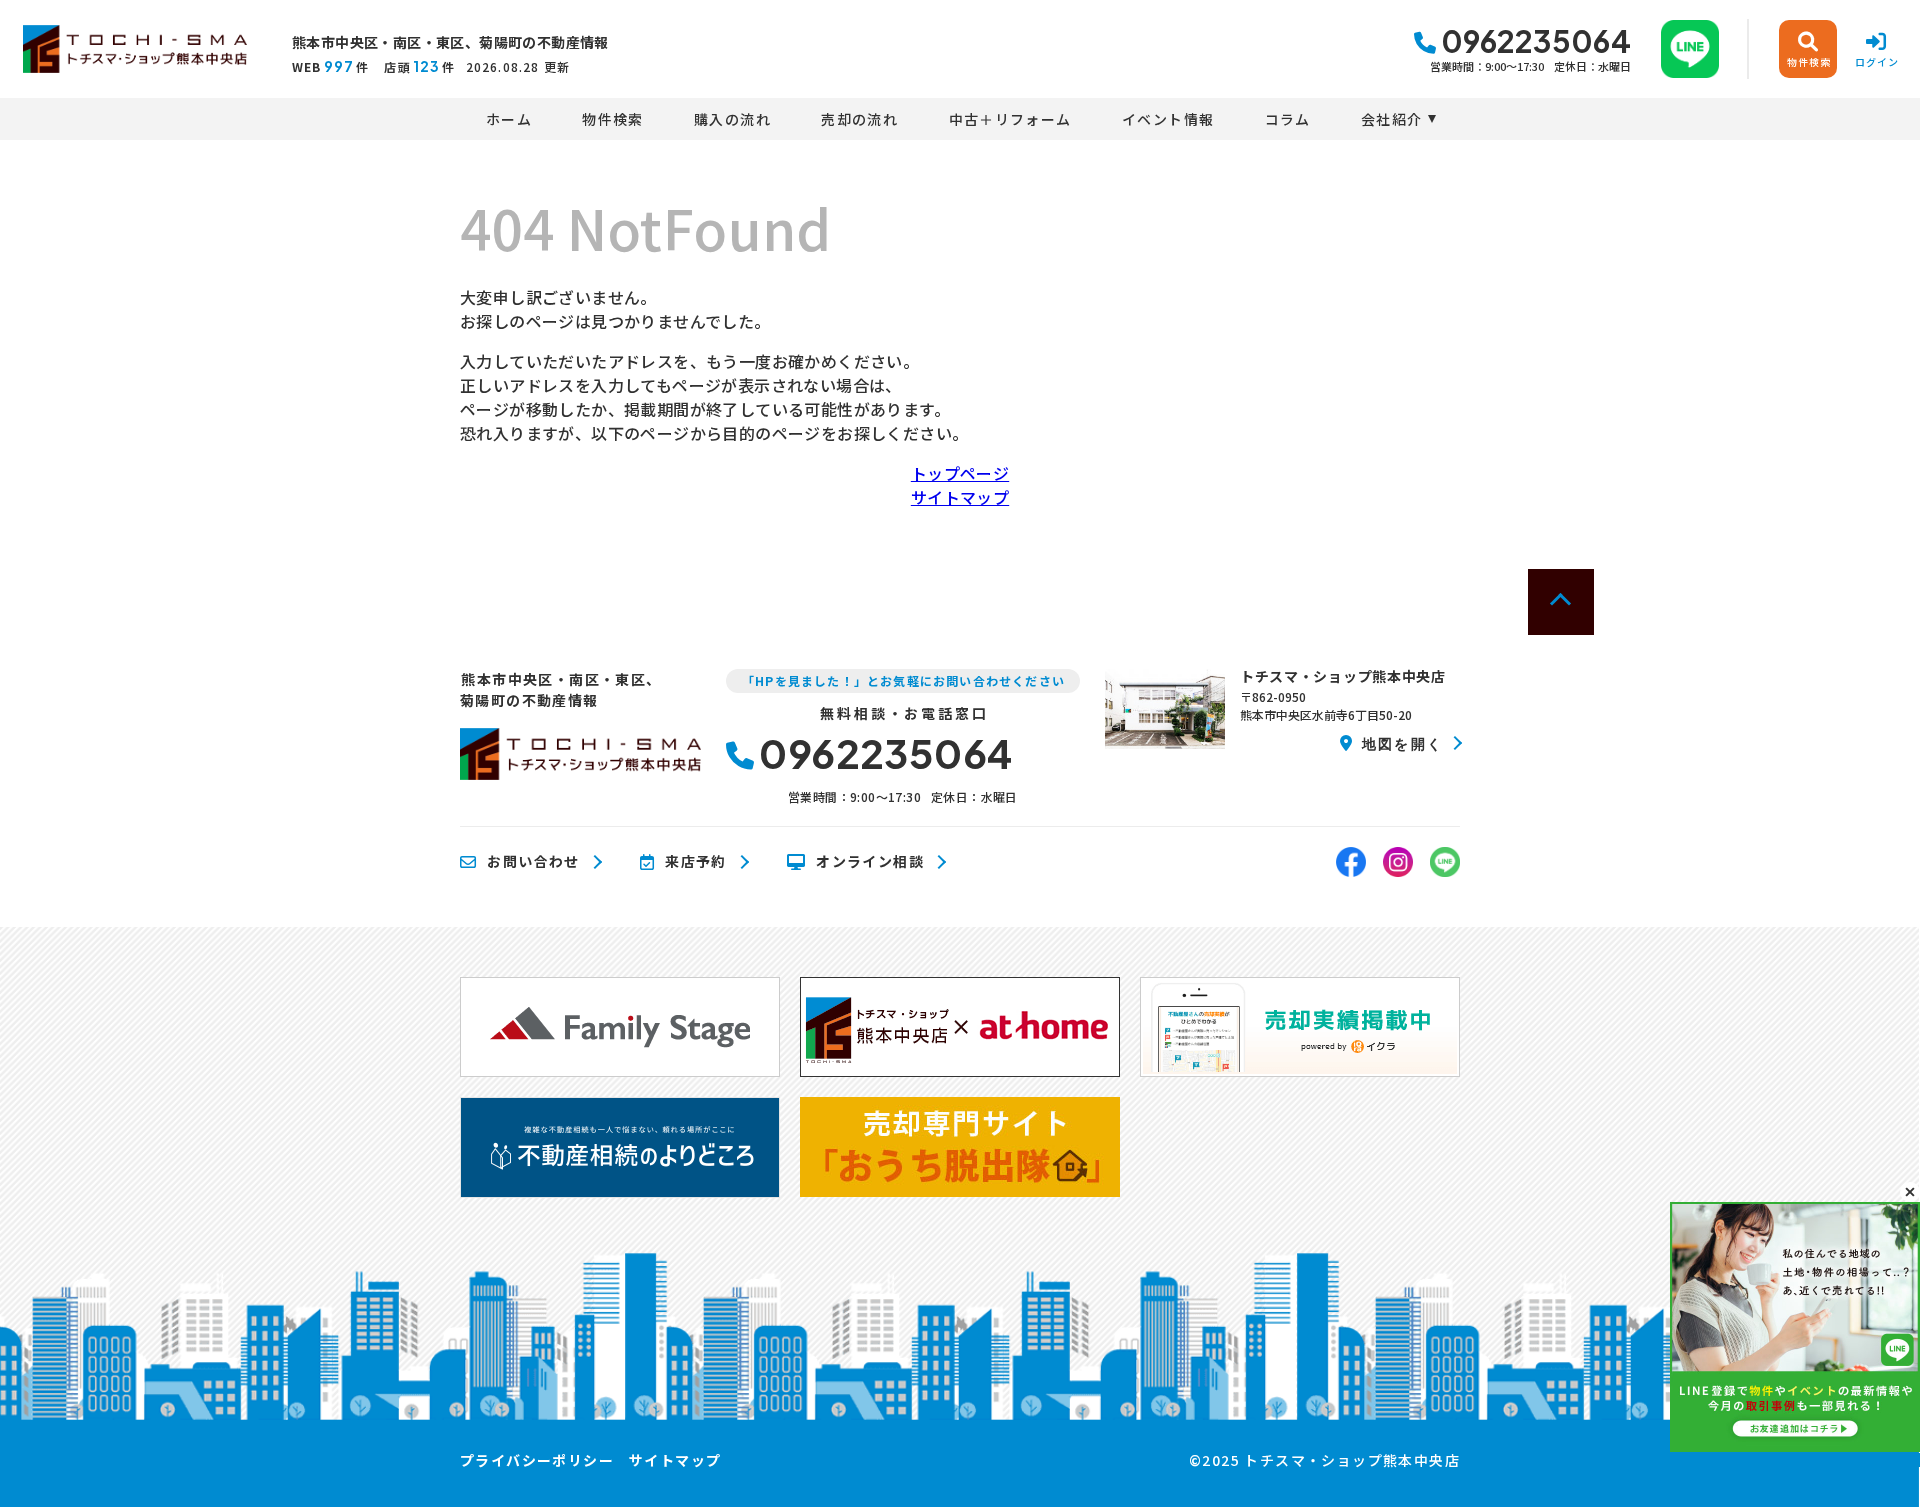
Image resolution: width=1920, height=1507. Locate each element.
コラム (1288, 119)
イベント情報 (1168, 119)
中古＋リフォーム (1010, 119)
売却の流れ (859, 119)
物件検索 (613, 119)
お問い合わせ (533, 862)
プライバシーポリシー (537, 1460)
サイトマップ (960, 497)
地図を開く (1402, 743)
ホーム (509, 119)
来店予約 (696, 862)
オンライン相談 (870, 862)
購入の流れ (732, 119)
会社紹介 (1392, 119)
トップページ (960, 473)
